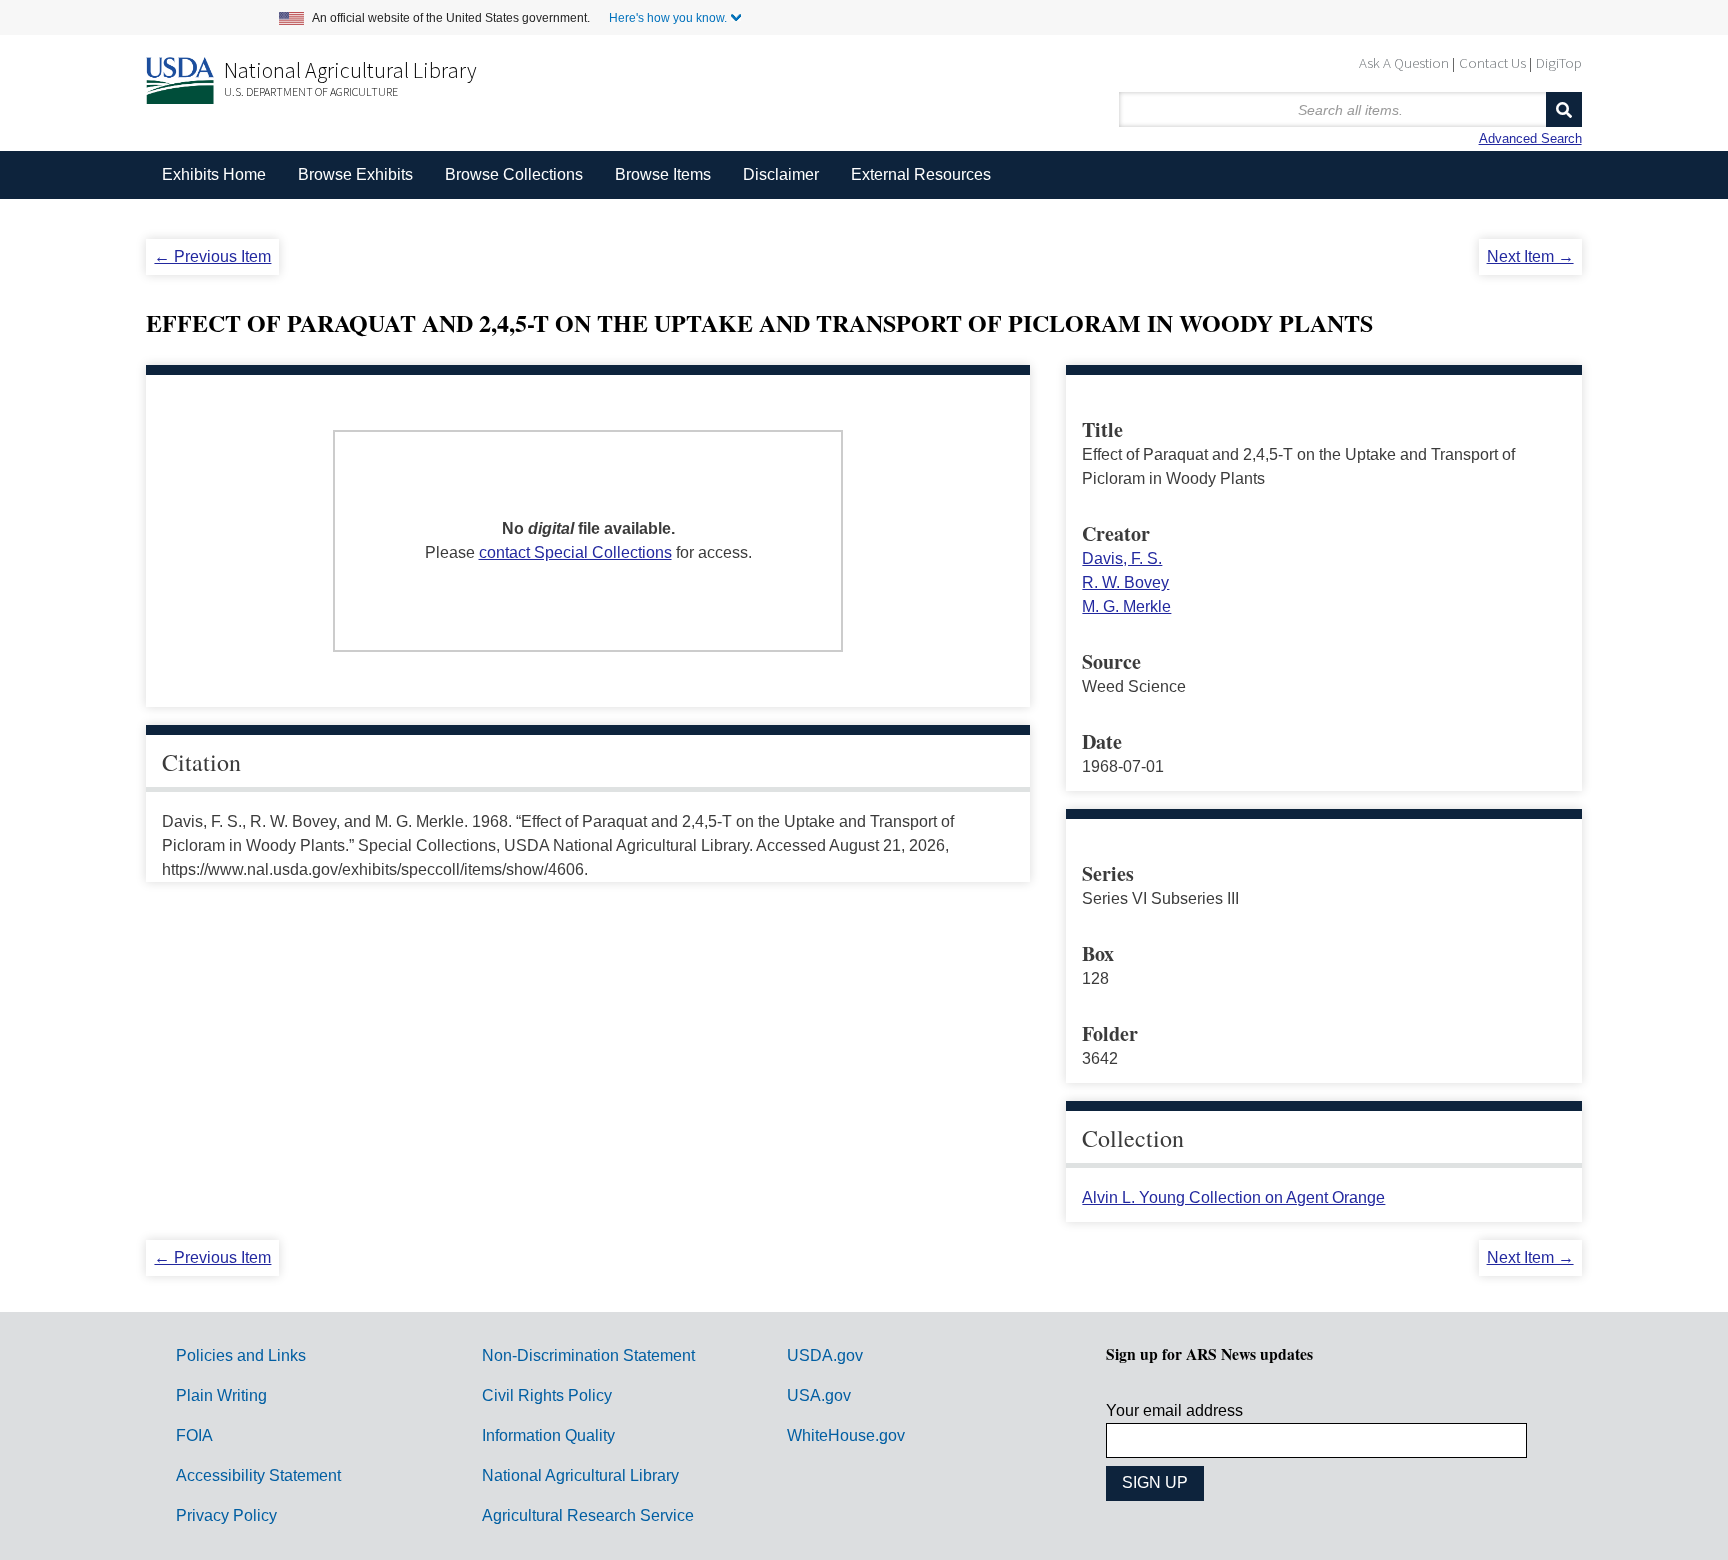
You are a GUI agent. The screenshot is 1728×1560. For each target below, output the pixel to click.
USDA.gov (825, 1355)
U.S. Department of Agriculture (311, 91)
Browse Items (663, 174)
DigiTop (1559, 62)
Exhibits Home (214, 174)
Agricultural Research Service (588, 1515)
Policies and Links (241, 1355)
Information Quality (548, 1435)
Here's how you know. (668, 18)
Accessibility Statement (258, 1475)
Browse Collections (514, 174)
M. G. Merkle (1126, 606)
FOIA (194, 1435)
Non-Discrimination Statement (588, 1355)
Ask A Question (1404, 62)
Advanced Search (1530, 138)
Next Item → (1530, 256)
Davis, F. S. (1122, 558)
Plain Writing (221, 1395)
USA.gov (819, 1395)
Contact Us (1492, 62)
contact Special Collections (575, 552)
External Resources (921, 174)
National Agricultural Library (350, 70)
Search (1564, 109)
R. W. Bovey (1125, 582)
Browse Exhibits (355, 174)
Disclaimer (781, 174)
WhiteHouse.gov (846, 1435)
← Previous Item (212, 256)
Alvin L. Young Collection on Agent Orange (1233, 1197)
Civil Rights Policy (547, 1395)
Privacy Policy (226, 1515)
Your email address (1174, 1410)
